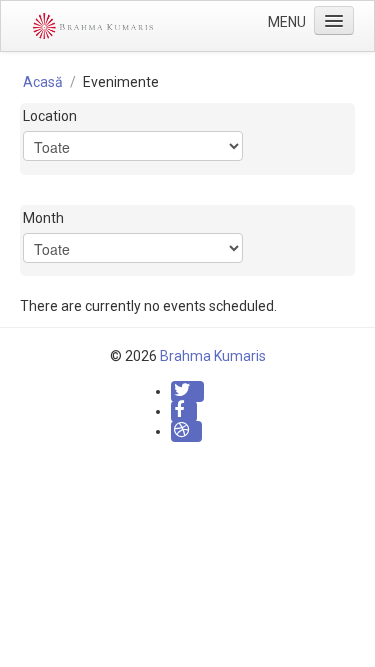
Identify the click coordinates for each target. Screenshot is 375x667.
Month (43, 218)
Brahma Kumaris (213, 356)
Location (50, 116)
